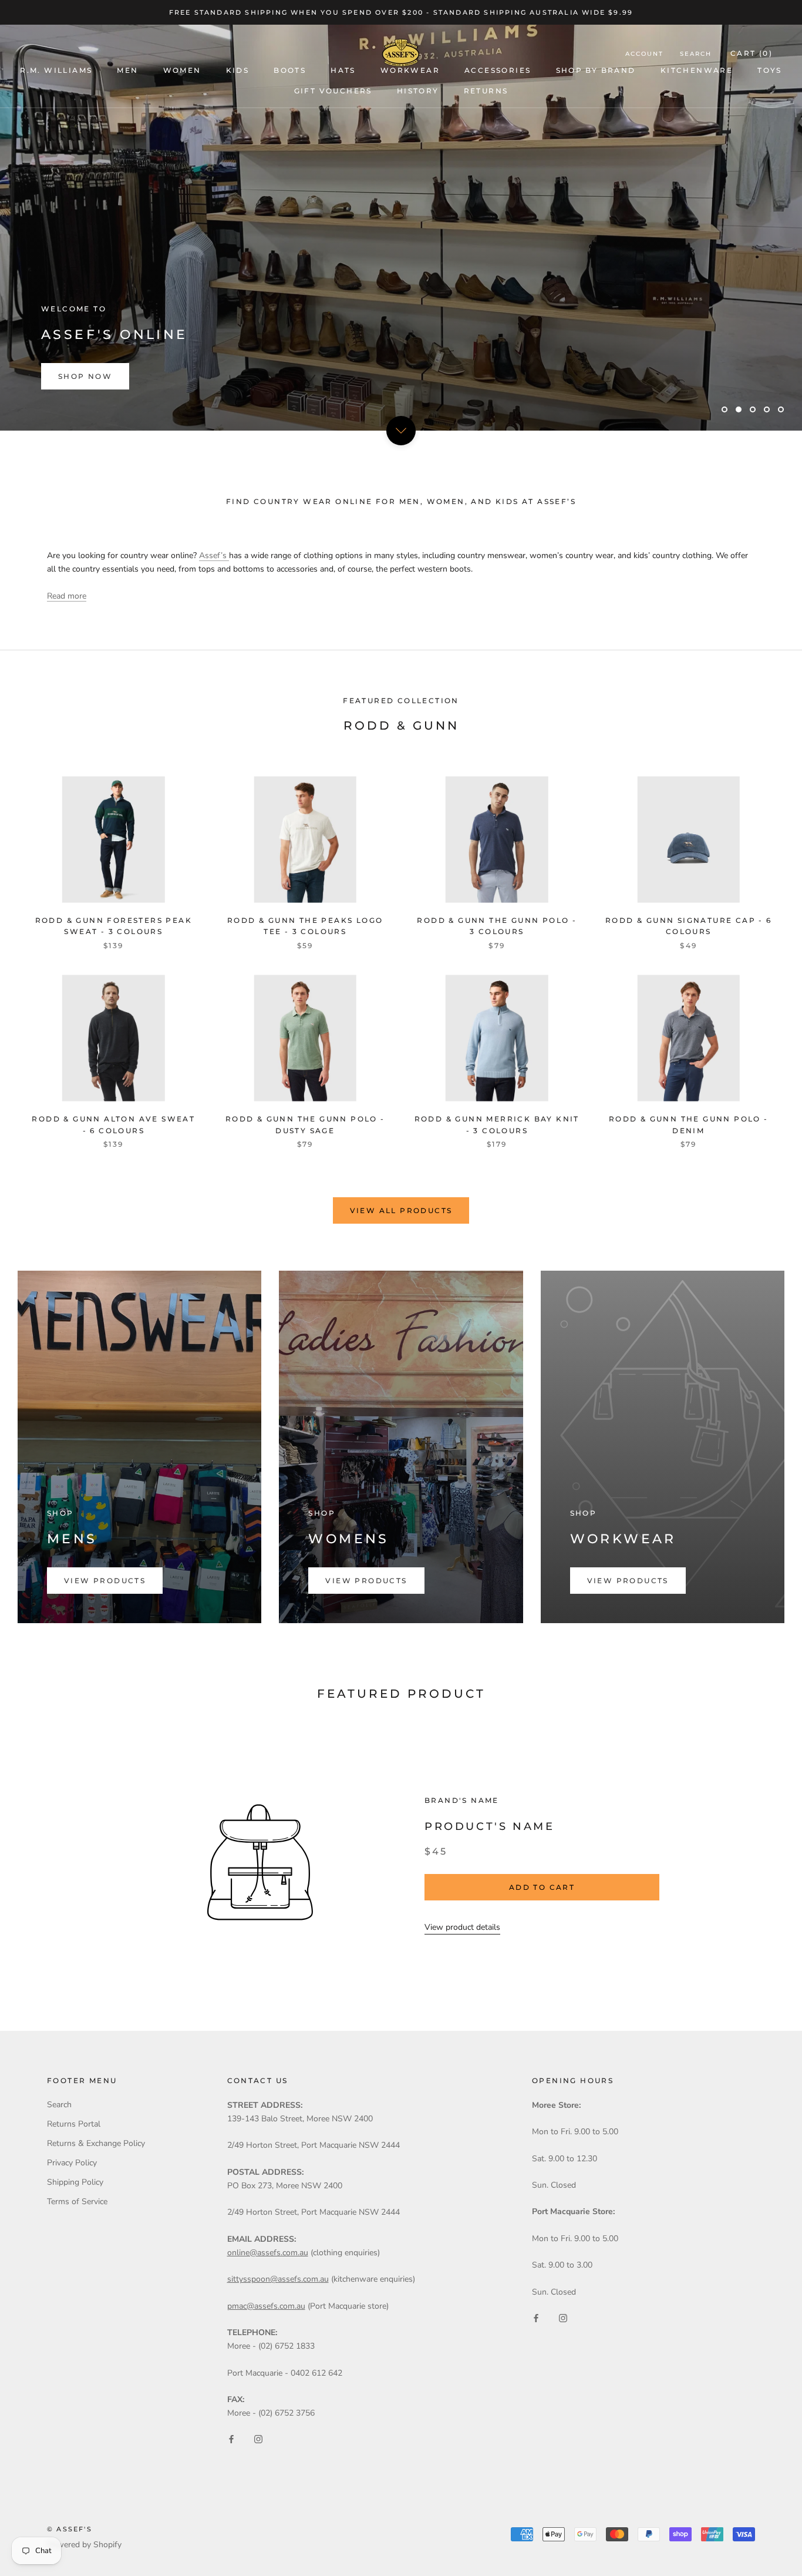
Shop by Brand (596, 70)
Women (182, 70)
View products (105, 1581)
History (418, 91)
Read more (67, 596)
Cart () (752, 53)
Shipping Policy (75, 2182)
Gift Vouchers (333, 91)
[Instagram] (258, 2438)
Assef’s (214, 555)
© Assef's (70, 2529)
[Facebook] (231, 2438)
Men (127, 70)
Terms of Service (77, 2201)
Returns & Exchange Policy (96, 2143)
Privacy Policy (72, 2163)
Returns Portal (74, 2124)
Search (696, 54)
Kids (238, 70)
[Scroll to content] (401, 431)
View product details (462, 1927)
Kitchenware (697, 70)
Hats (343, 70)
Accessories (498, 70)
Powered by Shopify (84, 2545)
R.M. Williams (56, 70)
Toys (770, 70)
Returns (486, 91)
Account (644, 54)
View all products (401, 1210)
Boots (290, 70)
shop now (85, 376)
